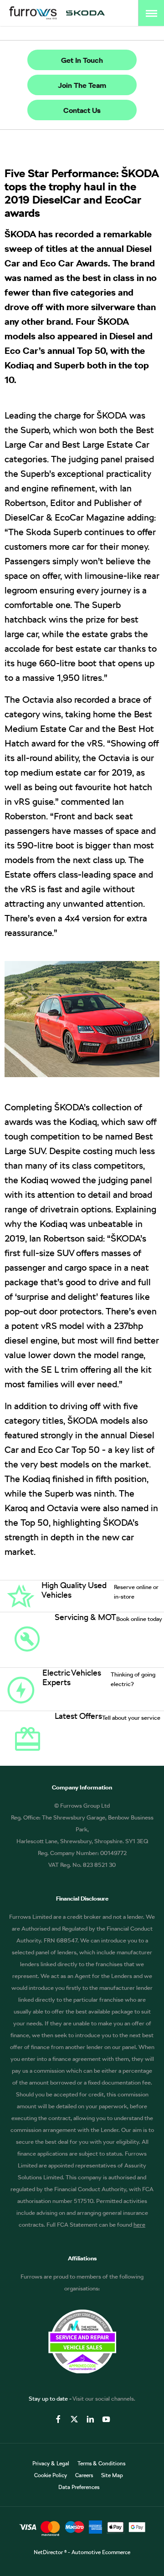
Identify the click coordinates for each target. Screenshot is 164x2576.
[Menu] (151, 13)
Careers (84, 2475)
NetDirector (49, 2552)
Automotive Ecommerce (101, 2552)
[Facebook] (58, 2419)
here (139, 2225)
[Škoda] (85, 13)
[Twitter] (74, 2419)
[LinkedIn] (90, 2419)
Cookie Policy (51, 2475)
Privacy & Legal (51, 2464)
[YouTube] (106, 2419)
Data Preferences (79, 2487)
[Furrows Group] (33, 13)
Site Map (112, 2475)
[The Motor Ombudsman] (82, 2371)
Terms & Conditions (101, 2464)
